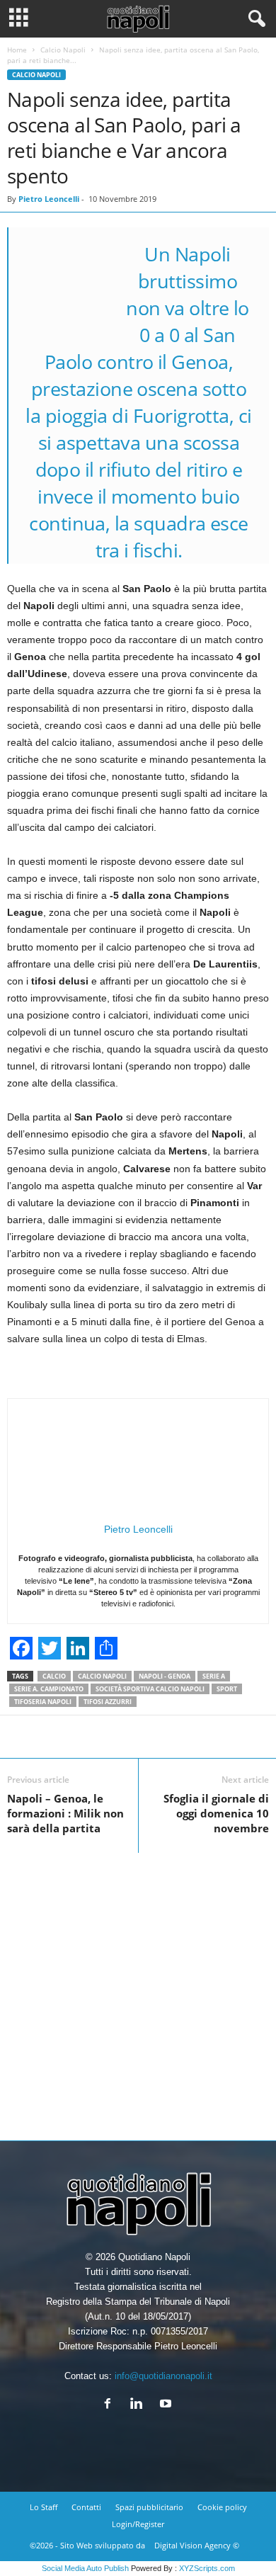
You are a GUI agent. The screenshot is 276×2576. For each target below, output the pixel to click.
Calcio (54, 1676)
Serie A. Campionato (49, 1689)
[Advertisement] (138, 1991)
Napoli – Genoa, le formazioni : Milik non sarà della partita (65, 1813)
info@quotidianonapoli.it (163, 2376)
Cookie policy (222, 2507)
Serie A (214, 1676)
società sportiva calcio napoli (150, 1689)
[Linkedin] (140, 2405)
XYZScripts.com (207, 2568)
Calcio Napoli (63, 50)
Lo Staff (44, 2507)
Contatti (86, 2507)
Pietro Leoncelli (49, 199)
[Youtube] (167, 2405)
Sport (227, 1689)
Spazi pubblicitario (149, 2507)
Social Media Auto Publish (85, 2568)
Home (17, 50)
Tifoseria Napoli (43, 1702)
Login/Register (138, 2524)
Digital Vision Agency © (197, 2545)
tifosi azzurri (108, 1702)
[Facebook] (111, 2405)
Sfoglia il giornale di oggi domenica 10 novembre (216, 1813)
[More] (190, 1737)
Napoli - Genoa (165, 1676)
